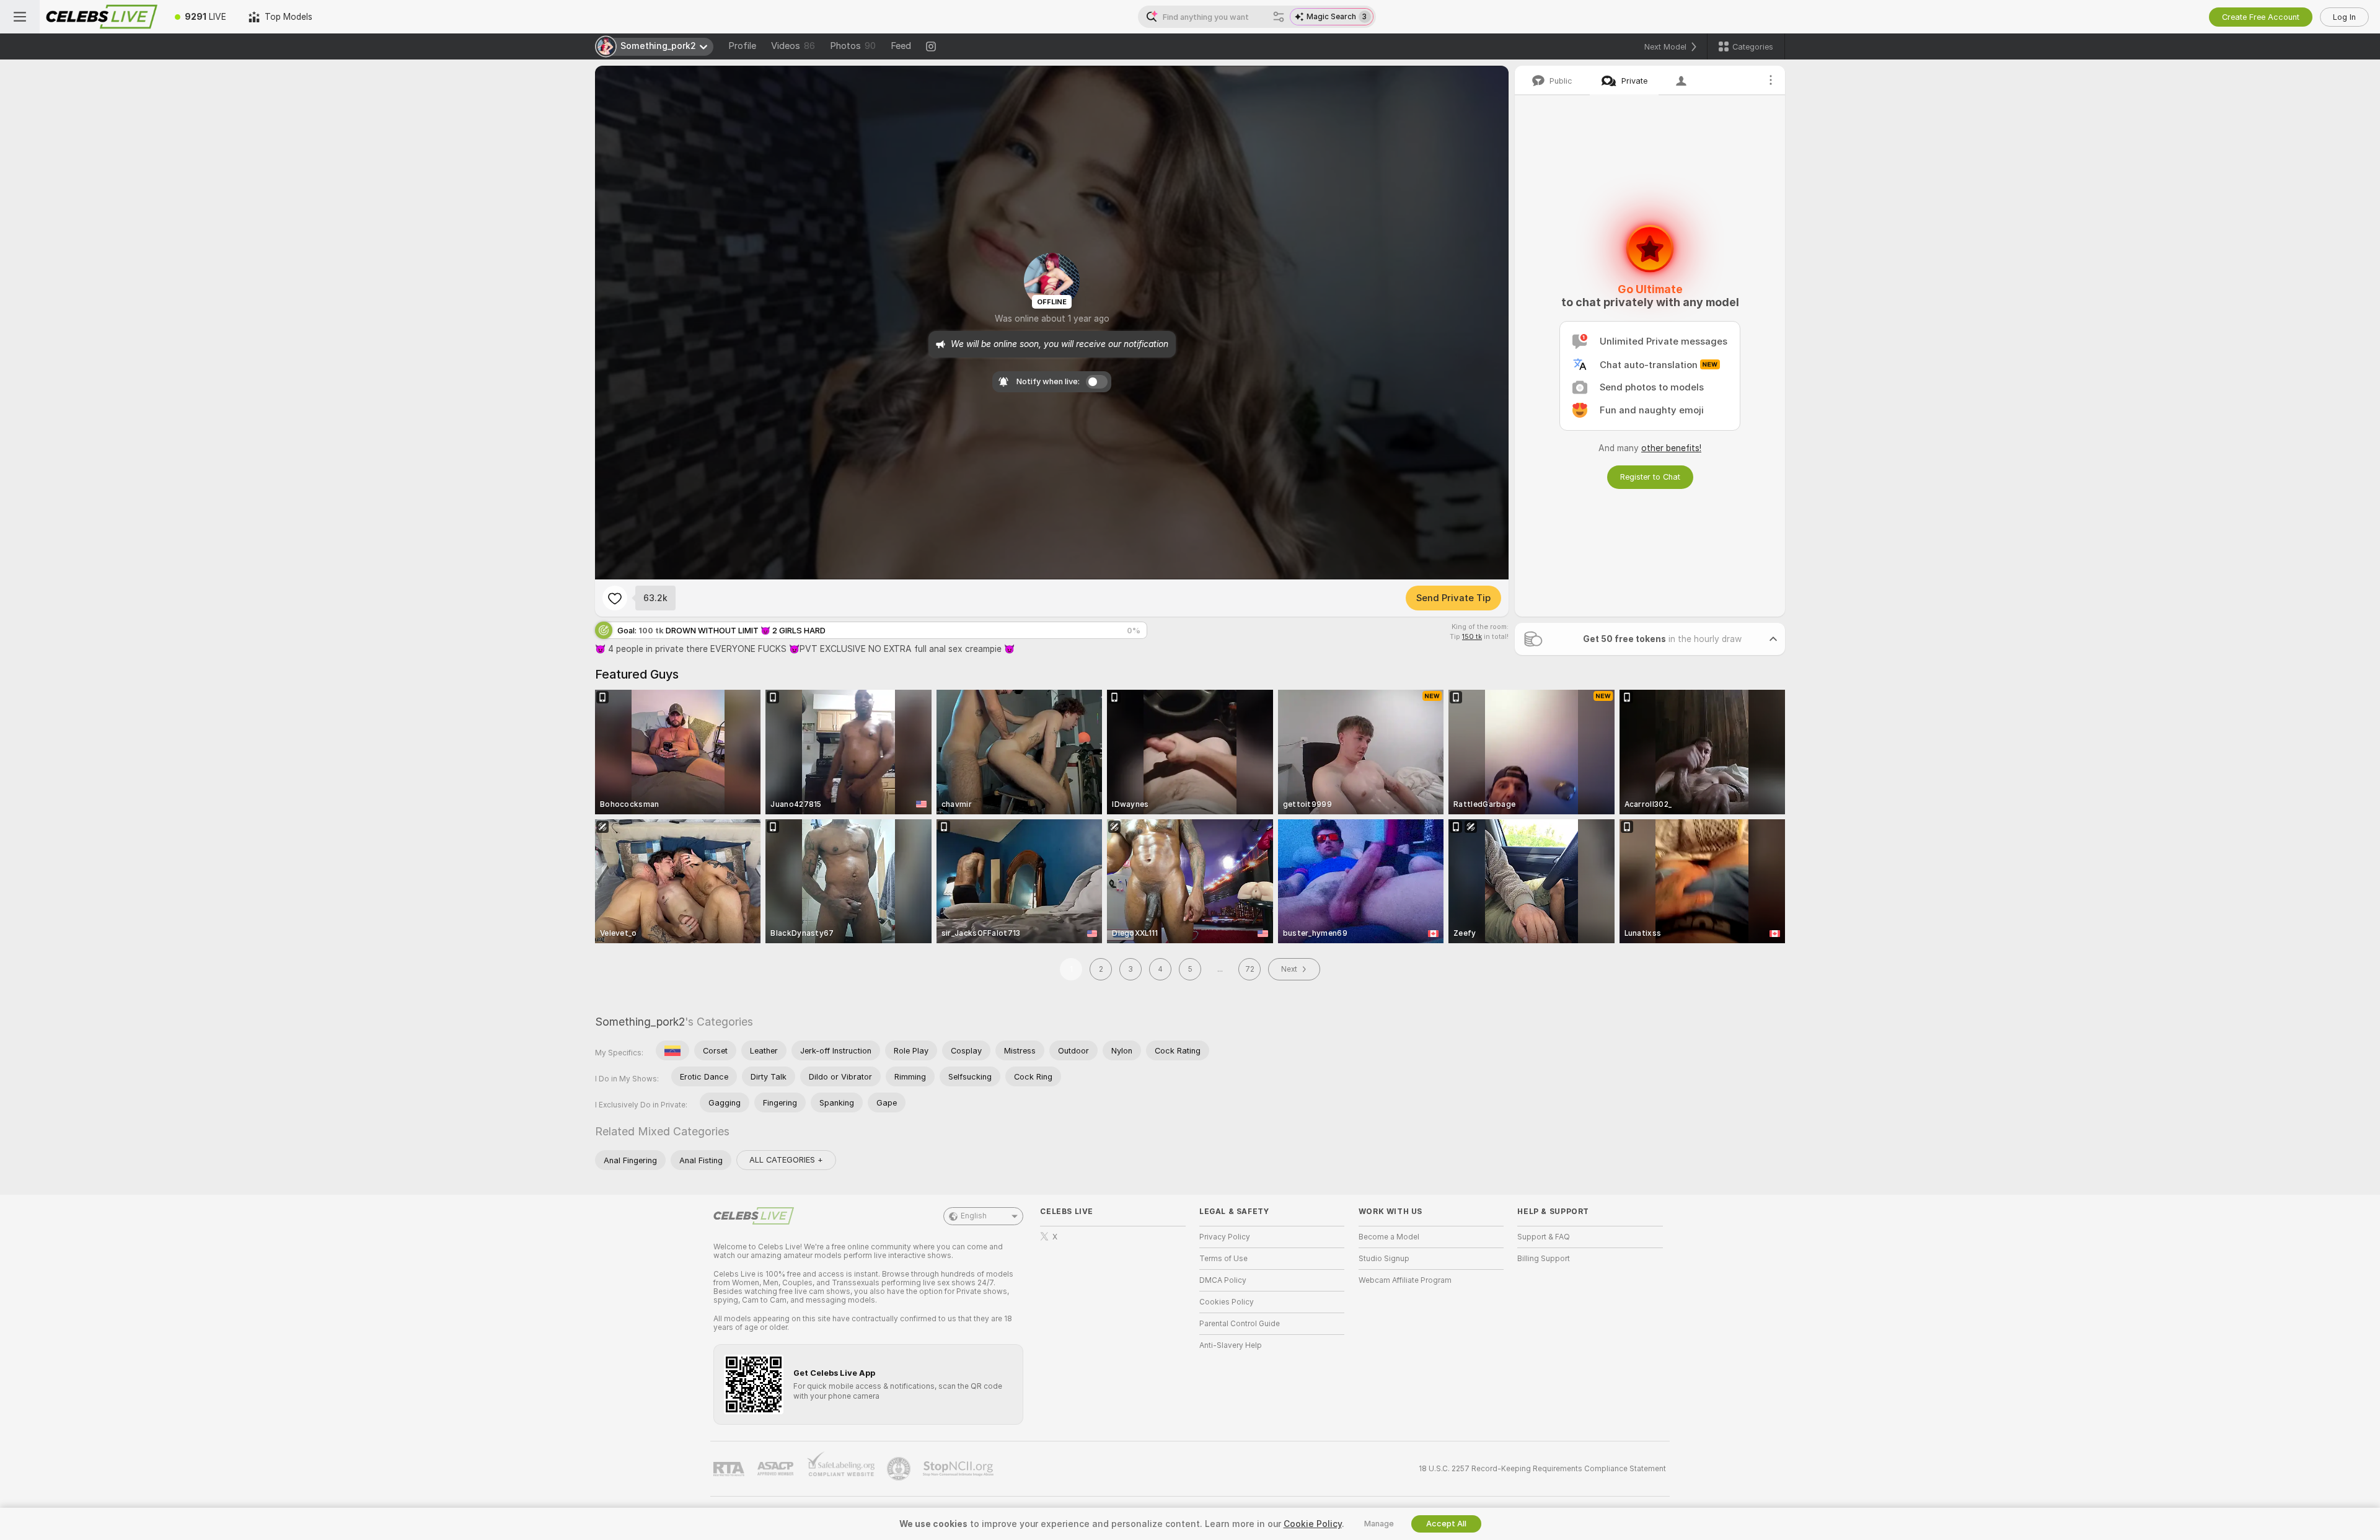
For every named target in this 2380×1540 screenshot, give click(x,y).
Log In (2344, 17)
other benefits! (1671, 448)
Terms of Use (1223, 1259)
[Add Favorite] (615, 598)
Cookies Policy (1227, 1302)
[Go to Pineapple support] (900, 1469)
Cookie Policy (1313, 1524)
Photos (853, 46)
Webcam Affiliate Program (1405, 1280)
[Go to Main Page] (102, 17)
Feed (901, 46)
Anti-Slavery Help (1231, 1345)
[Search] (1279, 17)
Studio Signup (1384, 1259)
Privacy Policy (1225, 1237)
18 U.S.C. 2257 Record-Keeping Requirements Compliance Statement (1542, 1469)
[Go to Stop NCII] (959, 1469)
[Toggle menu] (20, 17)
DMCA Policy (1223, 1280)
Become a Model (1389, 1237)
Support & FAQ (1544, 1237)
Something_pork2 (640, 1022)
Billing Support (1544, 1259)
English (974, 1216)
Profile (742, 46)
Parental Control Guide (1240, 1324)
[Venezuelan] (672, 1050)
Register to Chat (1650, 477)
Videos (793, 46)
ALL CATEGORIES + (786, 1160)
